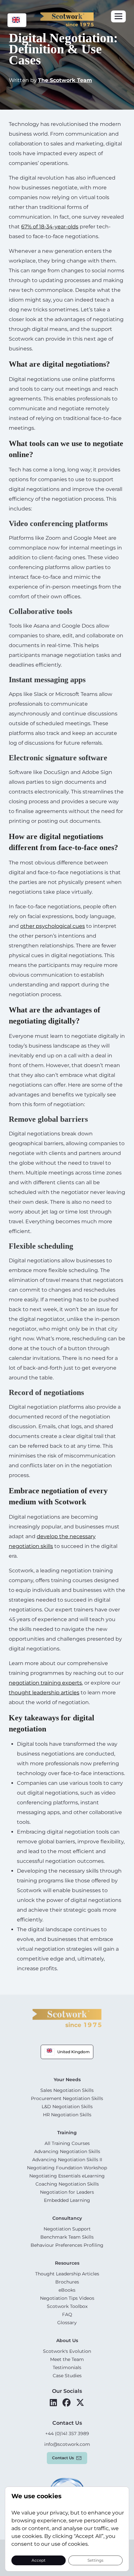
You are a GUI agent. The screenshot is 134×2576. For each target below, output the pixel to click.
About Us (67, 2340)
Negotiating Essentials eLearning (67, 2176)
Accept (39, 2560)
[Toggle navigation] (118, 16)
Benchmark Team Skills (67, 2237)
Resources (67, 2263)
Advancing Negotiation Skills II (67, 2160)
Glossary (67, 2323)
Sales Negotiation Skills (67, 2090)
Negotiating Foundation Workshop (67, 2168)
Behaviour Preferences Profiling (67, 2245)
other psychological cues (53, 926)
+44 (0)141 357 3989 (67, 2434)
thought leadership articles (44, 1693)
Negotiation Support (67, 2229)
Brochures (67, 2282)
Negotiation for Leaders (67, 2192)
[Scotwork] (67, 2018)
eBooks (67, 2290)
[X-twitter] (80, 2403)
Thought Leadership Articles (67, 2274)
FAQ (67, 2314)
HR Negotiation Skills (67, 2115)
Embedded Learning (67, 2200)
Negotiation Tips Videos (67, 2298)
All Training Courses (67, 2143)
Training (67, 2133)
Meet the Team (67, 2359)
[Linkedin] (53, 2403)
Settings (95, 2560)
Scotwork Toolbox (67, 2306)
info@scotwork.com (67, 2444)
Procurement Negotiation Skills (67, 2098)
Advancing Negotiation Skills (67, 2151)
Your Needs (67, 2080)
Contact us (63, 2458)
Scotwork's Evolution (67, 2351)
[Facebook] (67, 2403)
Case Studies (67, 2376)
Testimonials (67, 2367)
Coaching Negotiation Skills (67, 2184)
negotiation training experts (45, 1683)
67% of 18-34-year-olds (50, 227)
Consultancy (67, 2218)
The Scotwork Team (65, 80)
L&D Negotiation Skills (67, 2107)
